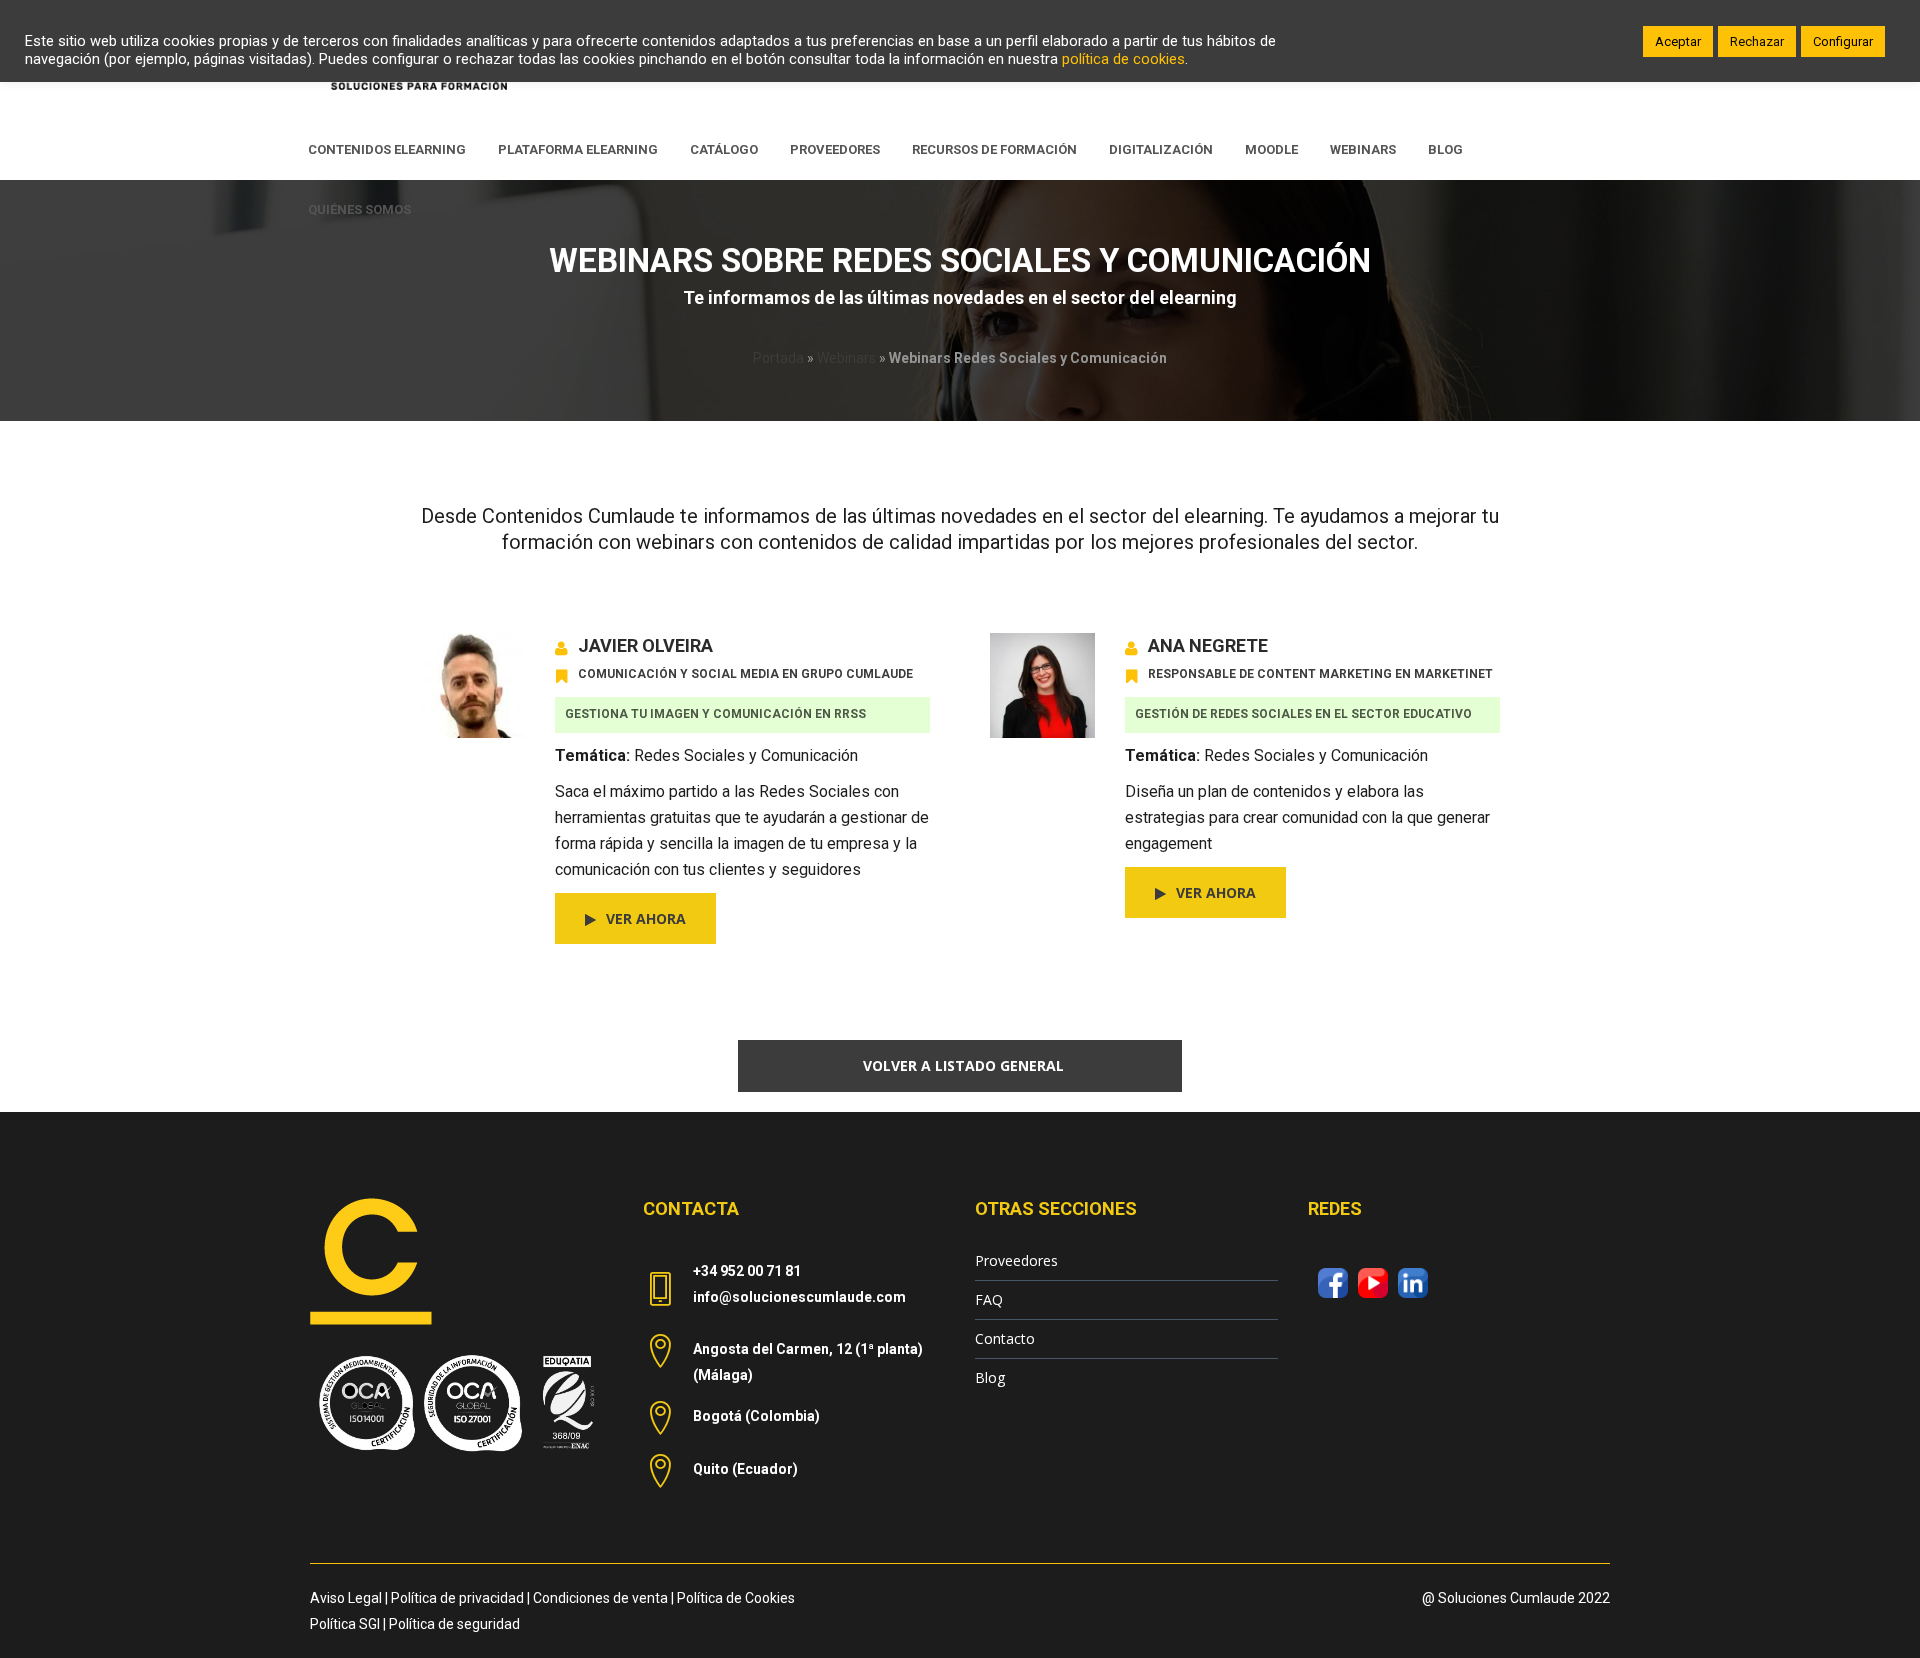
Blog (990, 1377)
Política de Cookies (736, 1598)
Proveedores (1016, 1260)
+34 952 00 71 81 (747, 1271)
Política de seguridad (454, 1624)
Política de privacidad (457, 1598)
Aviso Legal (346, 1598)
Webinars (846, 358)
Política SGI (345, 1624)
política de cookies (1123, 59)
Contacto (1005, 1338)
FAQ (989, 1299)
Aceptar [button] (1678, 41)
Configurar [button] (1843, 41)
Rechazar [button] (1757, 41)
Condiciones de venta (600, 1598)
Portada (778, 358)
